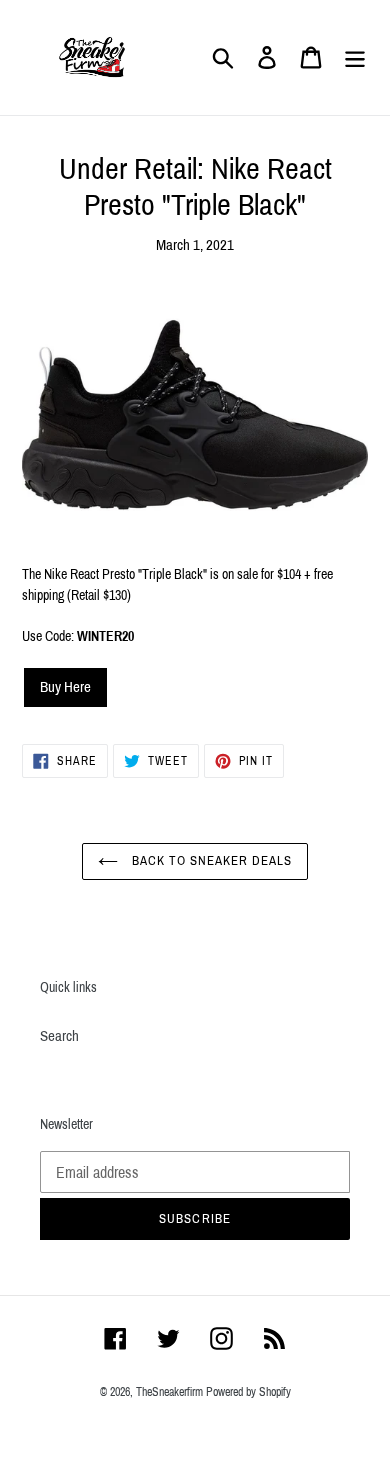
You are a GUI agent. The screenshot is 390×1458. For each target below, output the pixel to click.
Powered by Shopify (248, 1392)
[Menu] (355, 58)
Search (59, 1036)
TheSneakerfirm (169, 1392)
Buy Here (65, 687)
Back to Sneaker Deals (210, 861)
